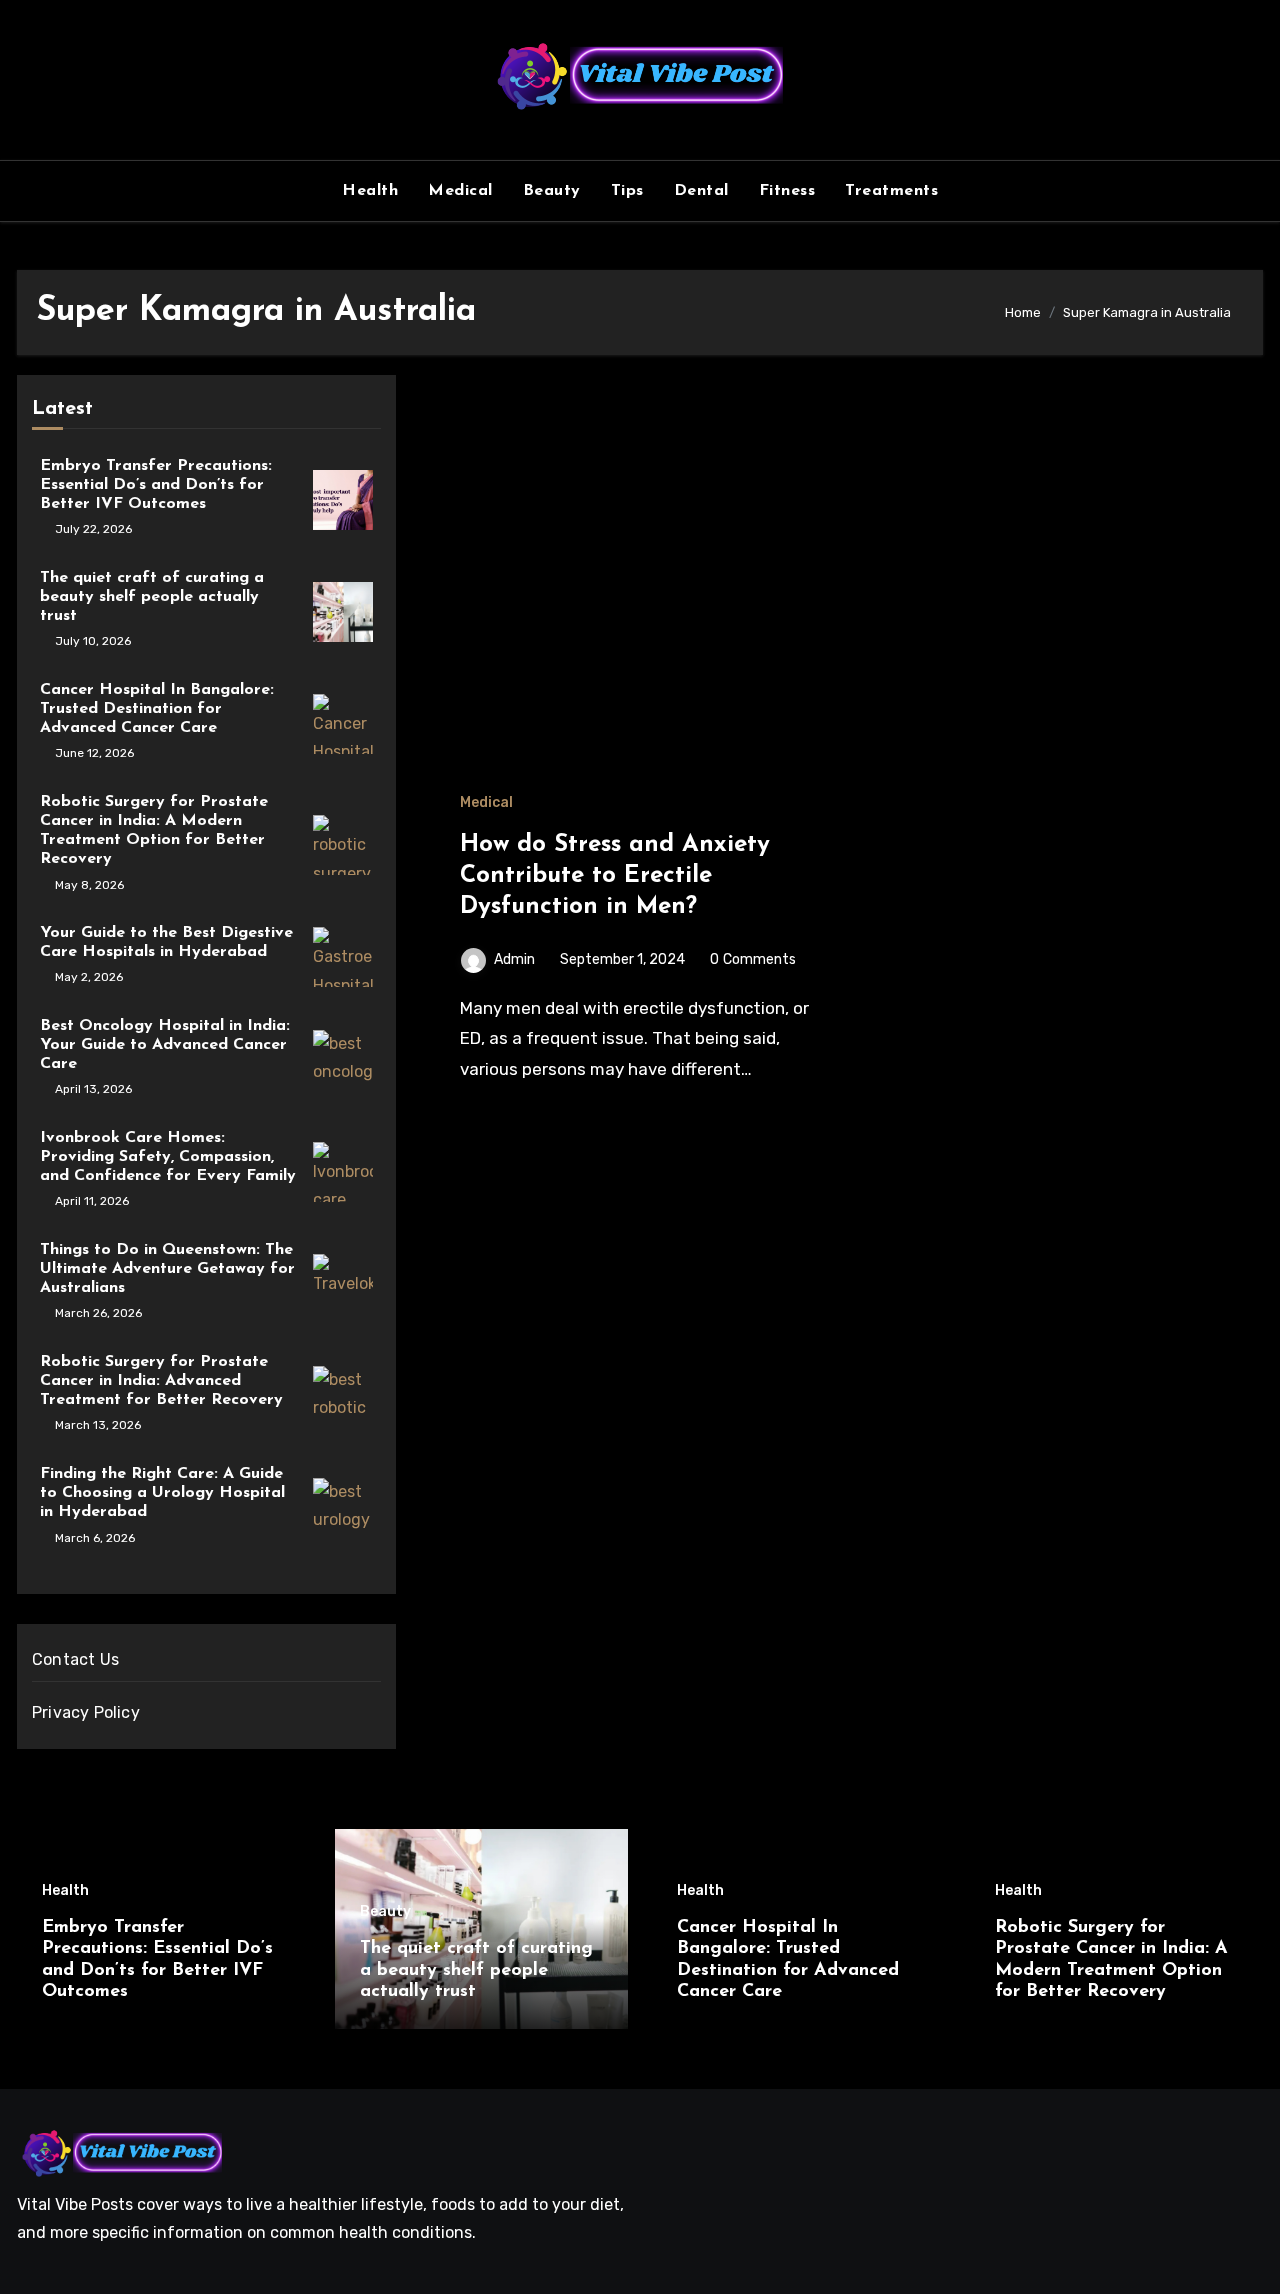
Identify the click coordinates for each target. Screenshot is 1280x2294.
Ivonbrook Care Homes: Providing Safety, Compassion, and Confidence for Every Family (168, 1157)
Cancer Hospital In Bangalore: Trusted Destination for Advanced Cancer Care (157, 709)
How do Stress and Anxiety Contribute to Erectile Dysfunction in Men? (615, 876)
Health (370, 191)
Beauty (552, 191)
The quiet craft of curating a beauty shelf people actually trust (152, 597)
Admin (514, 959)
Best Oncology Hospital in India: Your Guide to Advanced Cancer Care (165, 1045)
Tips (627, 191)
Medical (460, 191)
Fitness (787, 191)
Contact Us (75, 1659)
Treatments (891, 191)
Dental (701, 191)
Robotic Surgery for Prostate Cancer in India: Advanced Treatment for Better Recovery (161, 1381)
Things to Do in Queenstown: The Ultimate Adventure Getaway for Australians (167, 1269)
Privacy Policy (86, 1712)
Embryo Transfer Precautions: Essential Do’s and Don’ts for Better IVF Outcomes (156, 485)
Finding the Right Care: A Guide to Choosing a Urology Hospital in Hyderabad (162, 1493)
